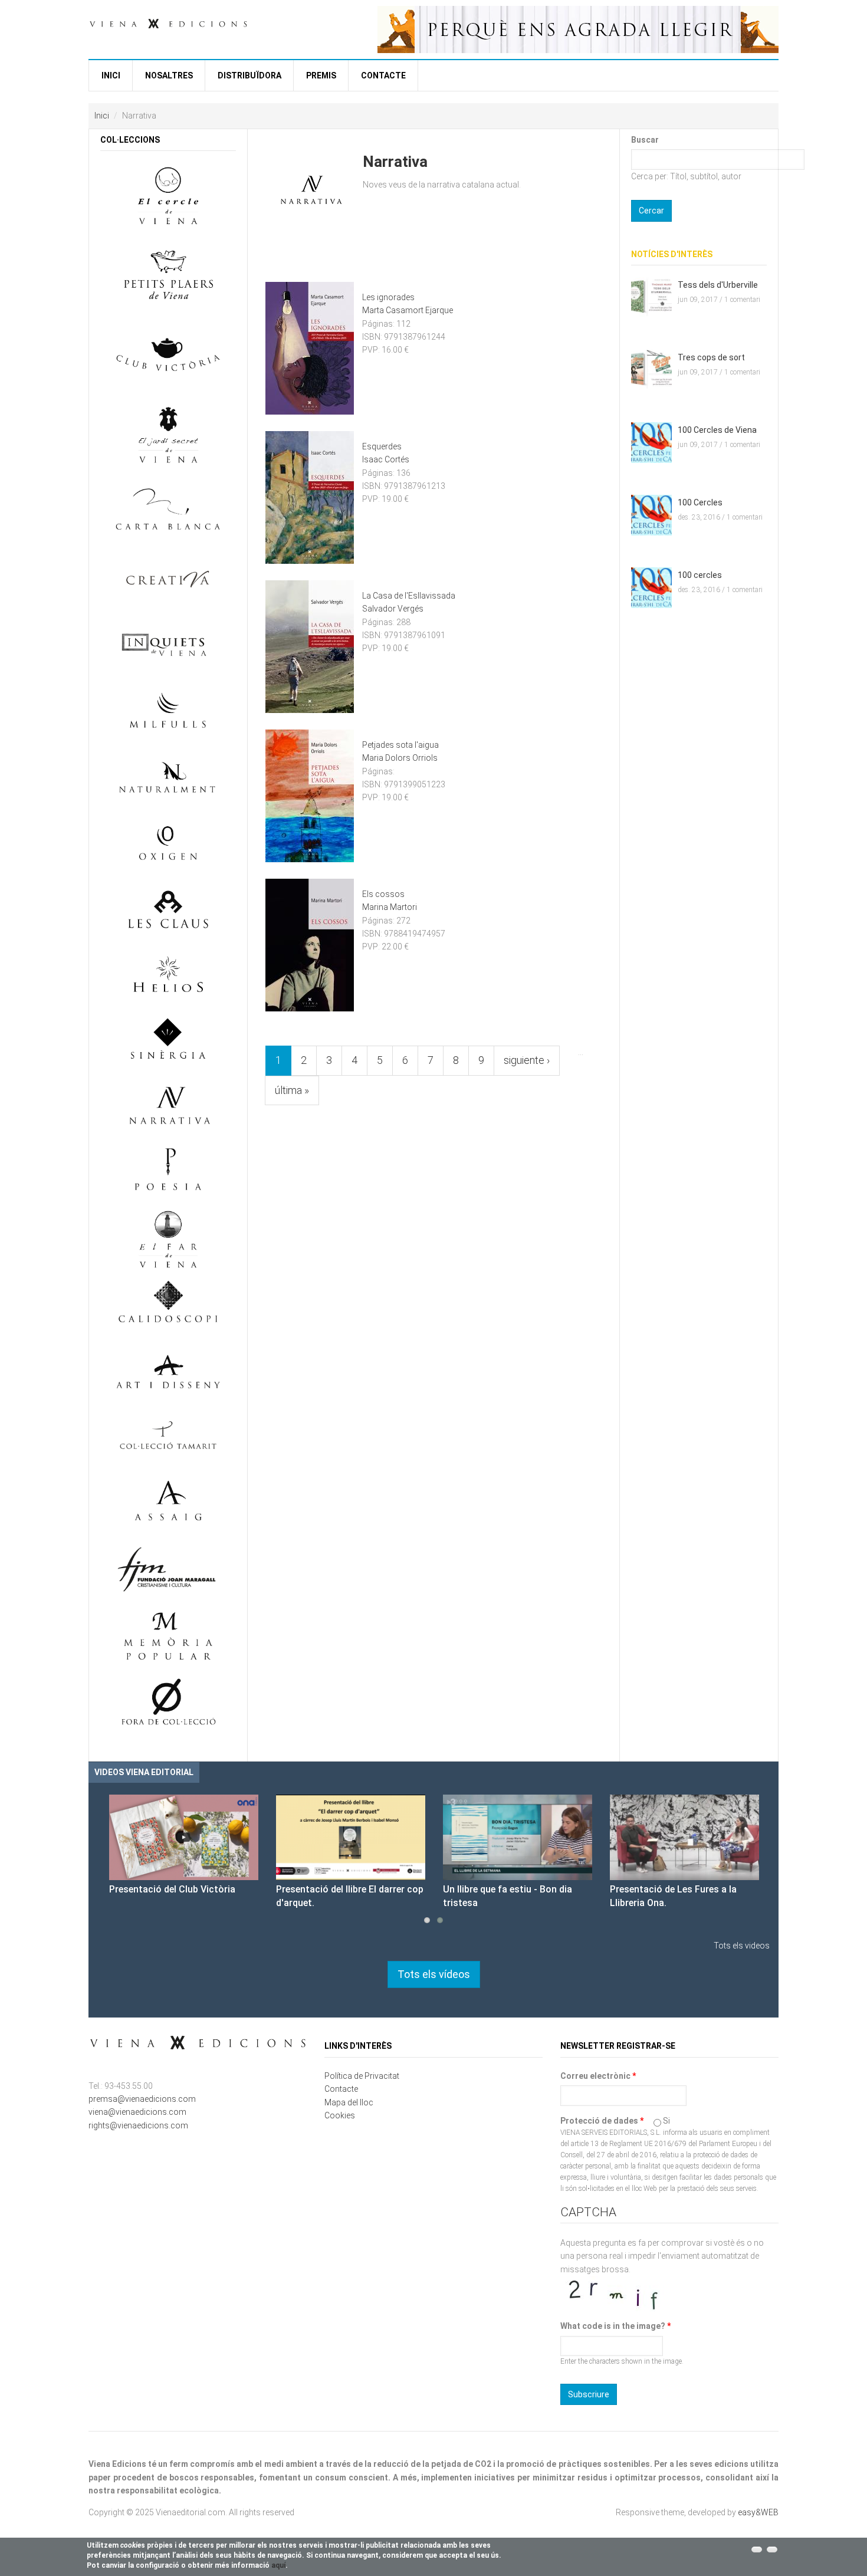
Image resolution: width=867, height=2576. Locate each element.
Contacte (383, 75)
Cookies (340, 2115)
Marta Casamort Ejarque (408, 310)
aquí (278, 2565)
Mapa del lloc (349, 2102)
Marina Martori (390, 907)
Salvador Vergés (393, 609)
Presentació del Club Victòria (172, 1889)
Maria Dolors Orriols (400, 758)
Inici (111, 75)
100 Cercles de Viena (717, 430)
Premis (321, 75)
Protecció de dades (602, 2121)
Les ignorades (388, 297)
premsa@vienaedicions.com (142, 2099)
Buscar (645, 140)
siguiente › (527, 1060)
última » (292, 1090)
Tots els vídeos (434, 1974)
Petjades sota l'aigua (400, 745)
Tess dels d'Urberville (718, 285)
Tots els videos (742, 1946)
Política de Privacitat (362, 2076)
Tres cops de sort (711, 357)
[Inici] (168, 22)
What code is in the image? (615, 2326)
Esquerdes (382, 446)
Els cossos (383, 894)
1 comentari (742, 300)
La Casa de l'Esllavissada (409, 596)
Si (666, 2121)
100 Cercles (700, 502)
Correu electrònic (598, 2076)
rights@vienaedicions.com (138, 2125)
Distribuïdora (249, 75)
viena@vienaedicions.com (137, 2112)
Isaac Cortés (386, 459)
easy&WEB (758, 2512)
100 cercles (700, 575)
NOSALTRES (169, 75)
